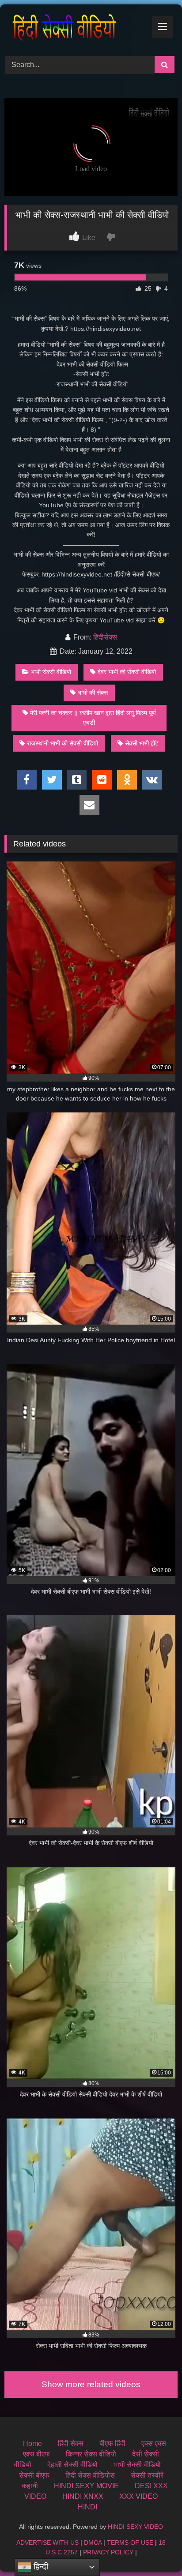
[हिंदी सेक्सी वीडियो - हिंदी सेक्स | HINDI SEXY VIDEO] (75, 29)
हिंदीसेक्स (105, 637)
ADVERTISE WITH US (47, 2542)
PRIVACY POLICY (108, 2552)
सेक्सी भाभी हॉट (142, 743)
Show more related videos (91, 2384)
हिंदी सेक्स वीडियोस (90, 2475)
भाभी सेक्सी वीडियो (51, 672)
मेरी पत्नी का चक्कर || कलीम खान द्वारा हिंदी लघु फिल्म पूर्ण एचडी (93, 718)
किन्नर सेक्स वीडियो (91, 2454)
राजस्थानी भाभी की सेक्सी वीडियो (63, 743)
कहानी (30, 2486)
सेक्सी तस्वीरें (147, 2475)
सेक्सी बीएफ (34, 2475)
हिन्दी (40, 2567)
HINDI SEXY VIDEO (135, 2527)
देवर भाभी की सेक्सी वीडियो (127, 672)
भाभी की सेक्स (93, 693)
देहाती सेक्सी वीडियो (72, 2465)
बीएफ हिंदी (112, 2443)
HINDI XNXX (83, 2496)
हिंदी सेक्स (71, 2443)
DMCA (93, 2542)
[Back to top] (155, 2550)
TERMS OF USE (130, 2542)
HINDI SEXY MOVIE (86, 2486)
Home (32, 2443)
